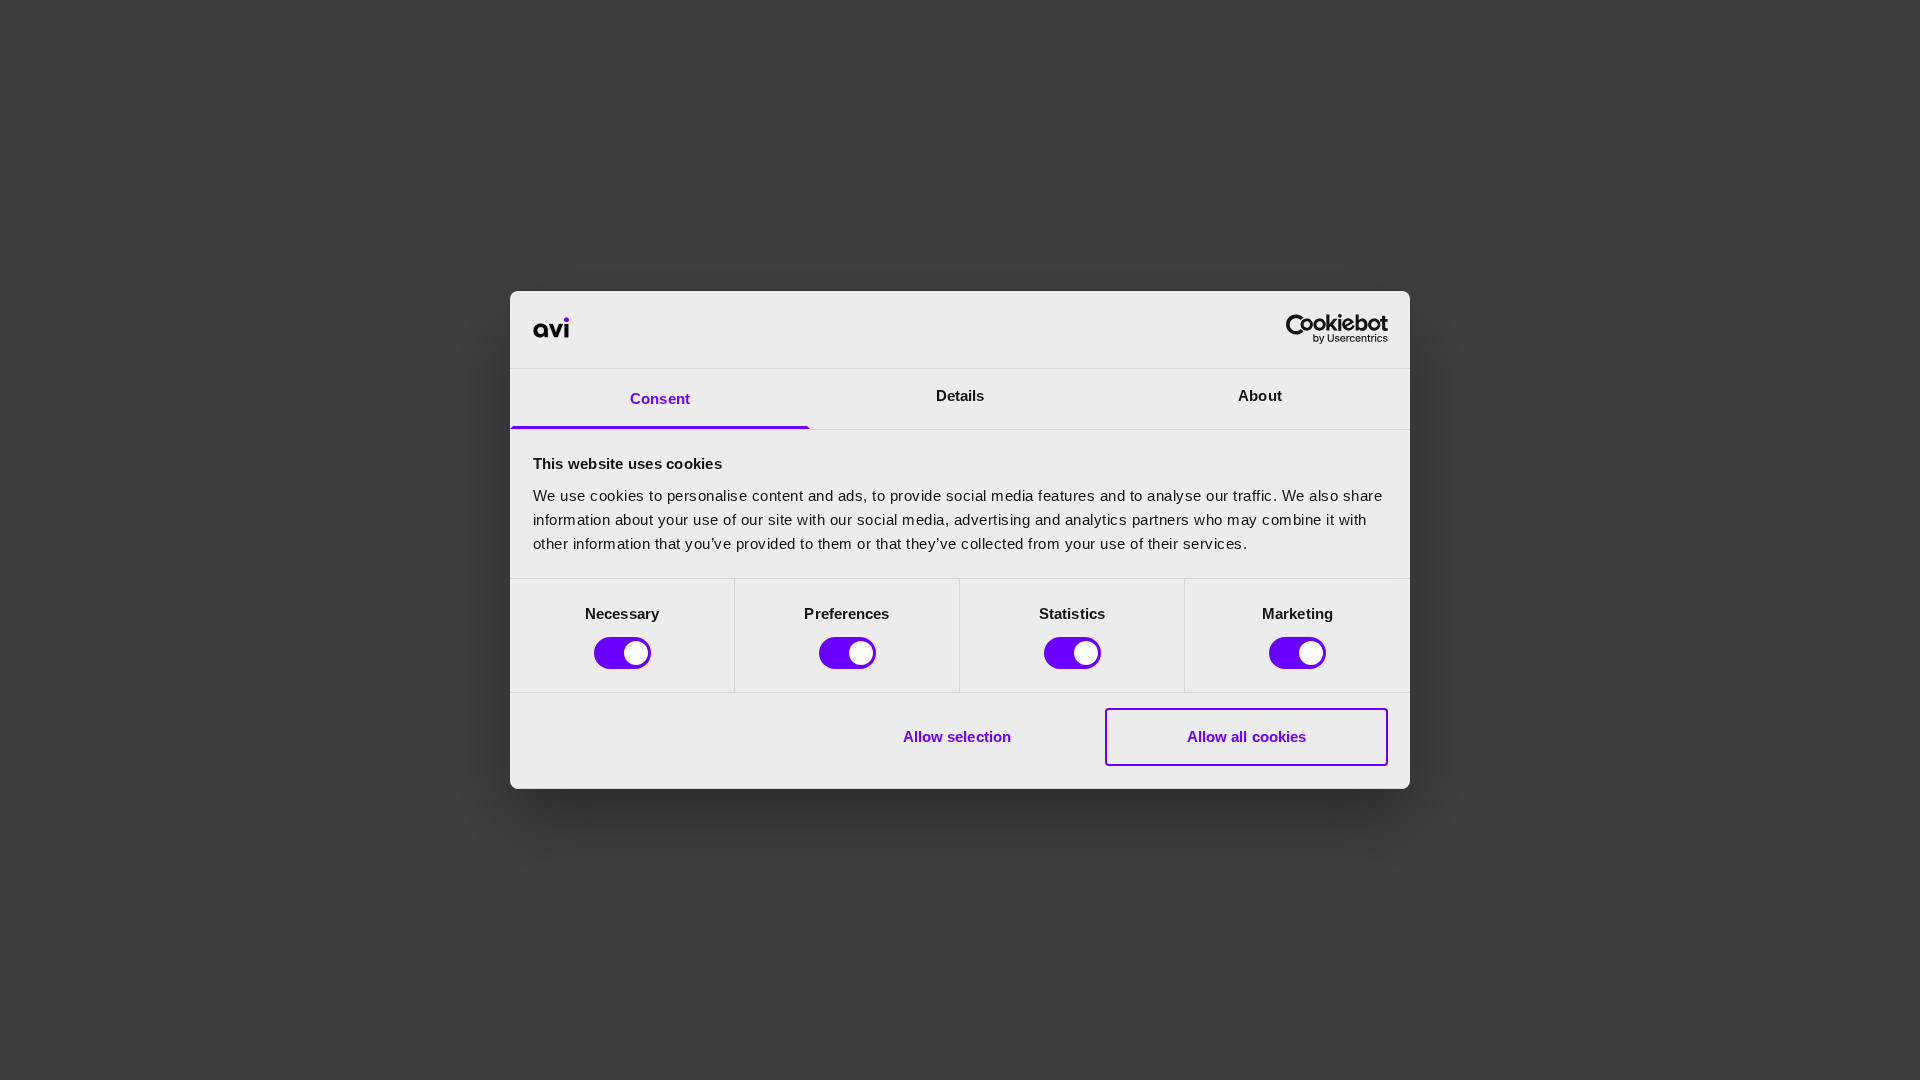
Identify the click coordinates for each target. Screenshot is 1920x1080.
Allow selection (957, 736)
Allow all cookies (1247, 736)
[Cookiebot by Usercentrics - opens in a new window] (1300, 329)
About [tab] (1260, 395)
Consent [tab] (660, 398)
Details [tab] (960, 395)
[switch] (847, 653)
